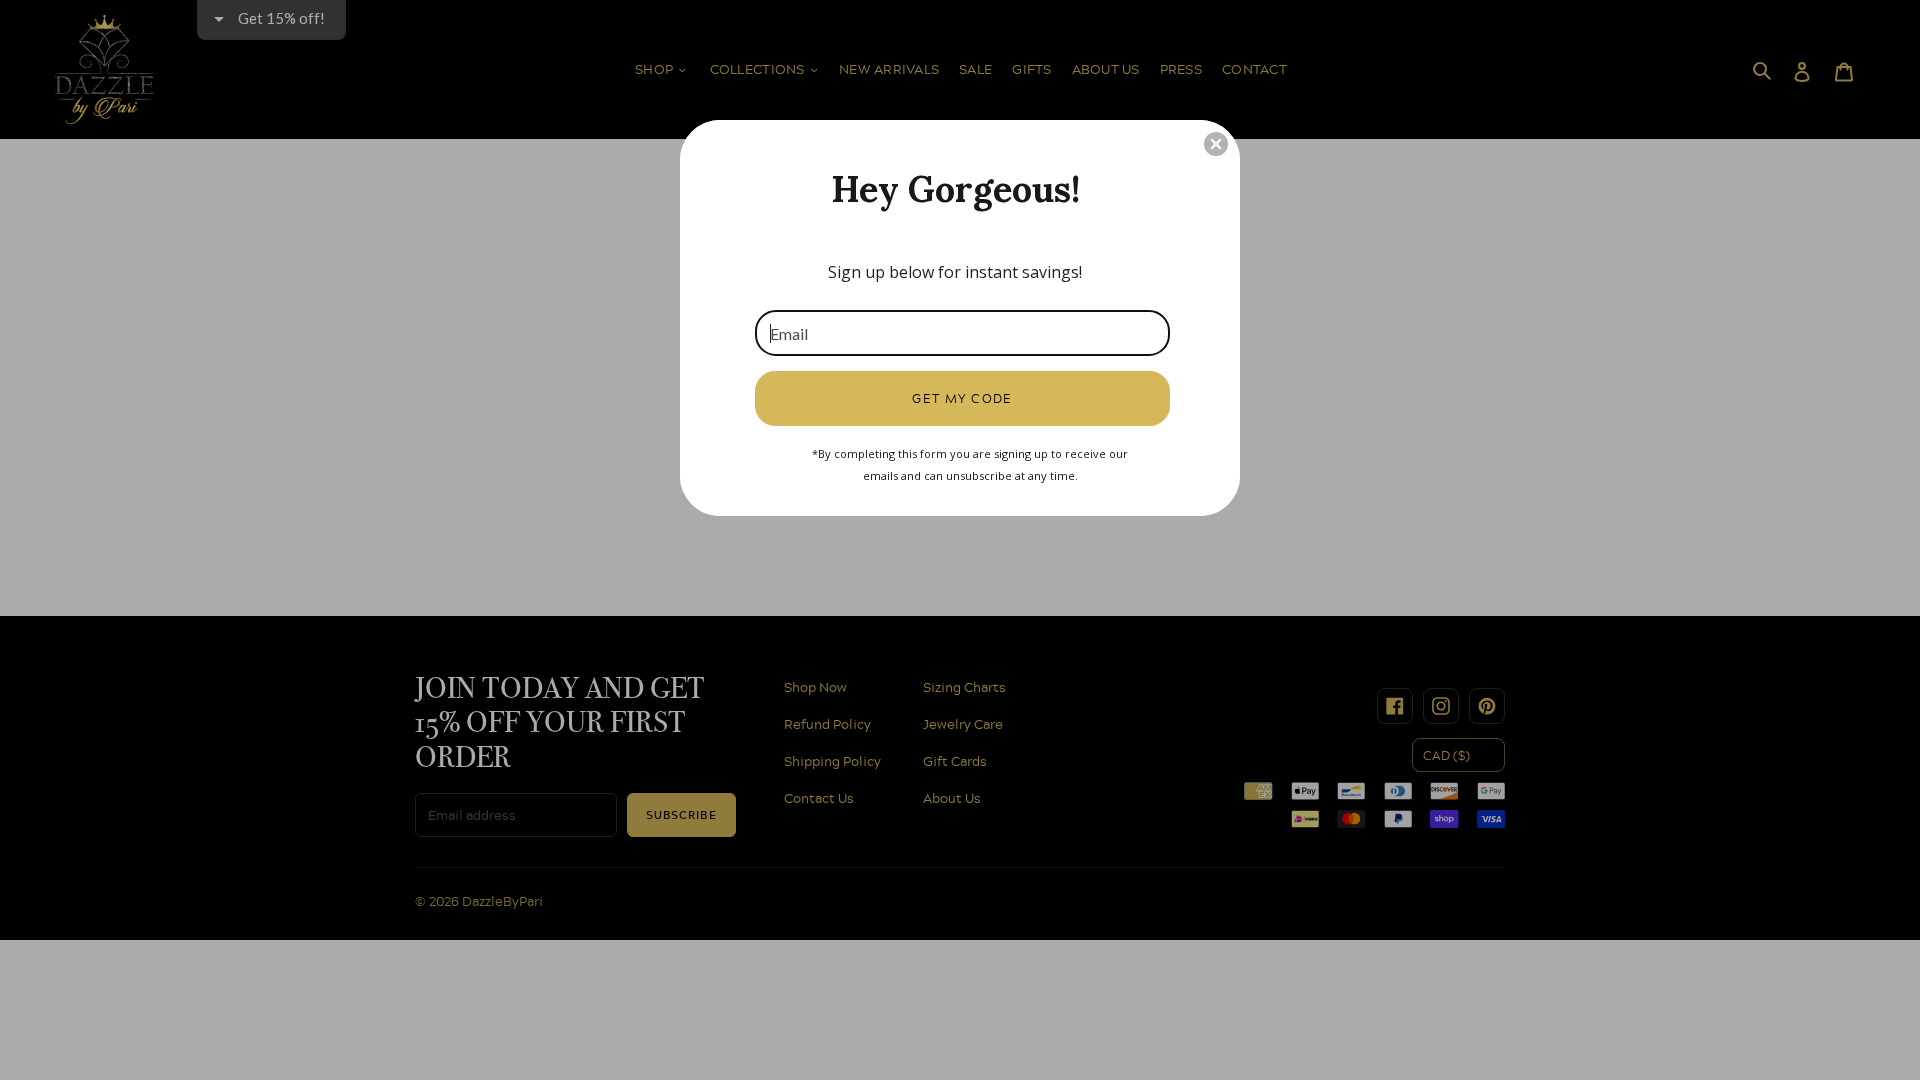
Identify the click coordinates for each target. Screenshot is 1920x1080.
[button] (1216, 144)
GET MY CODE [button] (962, 398)
